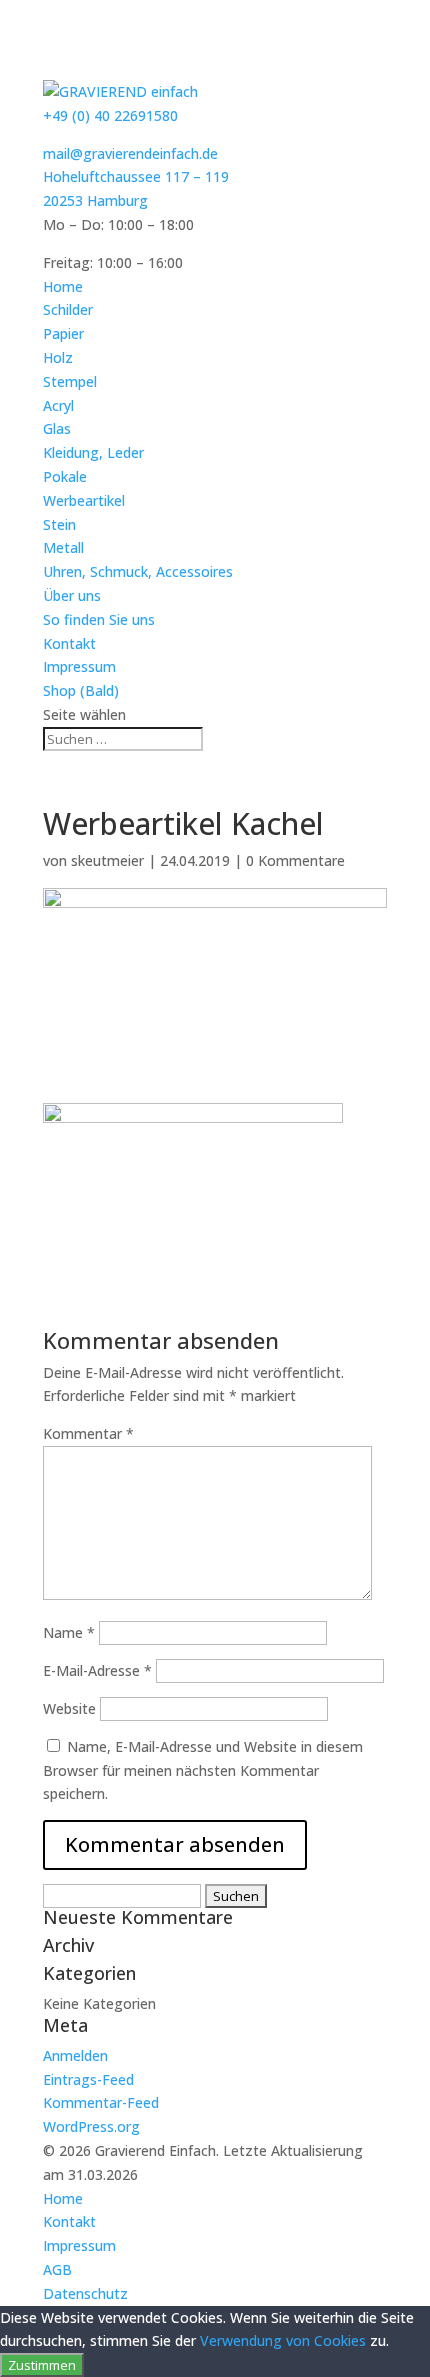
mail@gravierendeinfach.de (130, 153)
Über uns (72, 595)
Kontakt (69, 643)
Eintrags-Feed (88, 2079)
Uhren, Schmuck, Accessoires (138, 571)
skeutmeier (107, 860)
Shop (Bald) (81, 690)
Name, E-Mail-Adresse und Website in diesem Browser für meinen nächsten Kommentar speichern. (203, 1770)
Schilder (68, 309)
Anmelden (75, 2055)
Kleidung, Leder (93, 452)
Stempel (70, 381)
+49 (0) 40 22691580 (110, 115)
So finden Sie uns (99, 619)
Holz (58, 357)
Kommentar (88, 1433)
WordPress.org (91, 2126)
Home (63, 286)
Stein (59, 524)
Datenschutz (85, 2293)
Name (69, 1632)
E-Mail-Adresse (97, 1670)
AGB (57, 2269)
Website (69, 1708)
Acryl (58, 405)
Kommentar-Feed (101, 2102)
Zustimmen (42, 2365)
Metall (63, 547)
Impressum (79, 666)
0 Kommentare (295, 860)
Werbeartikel (84, 500)
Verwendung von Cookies (283, 2340)
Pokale (65, 476)
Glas (57, 428)
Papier (63, 333)
